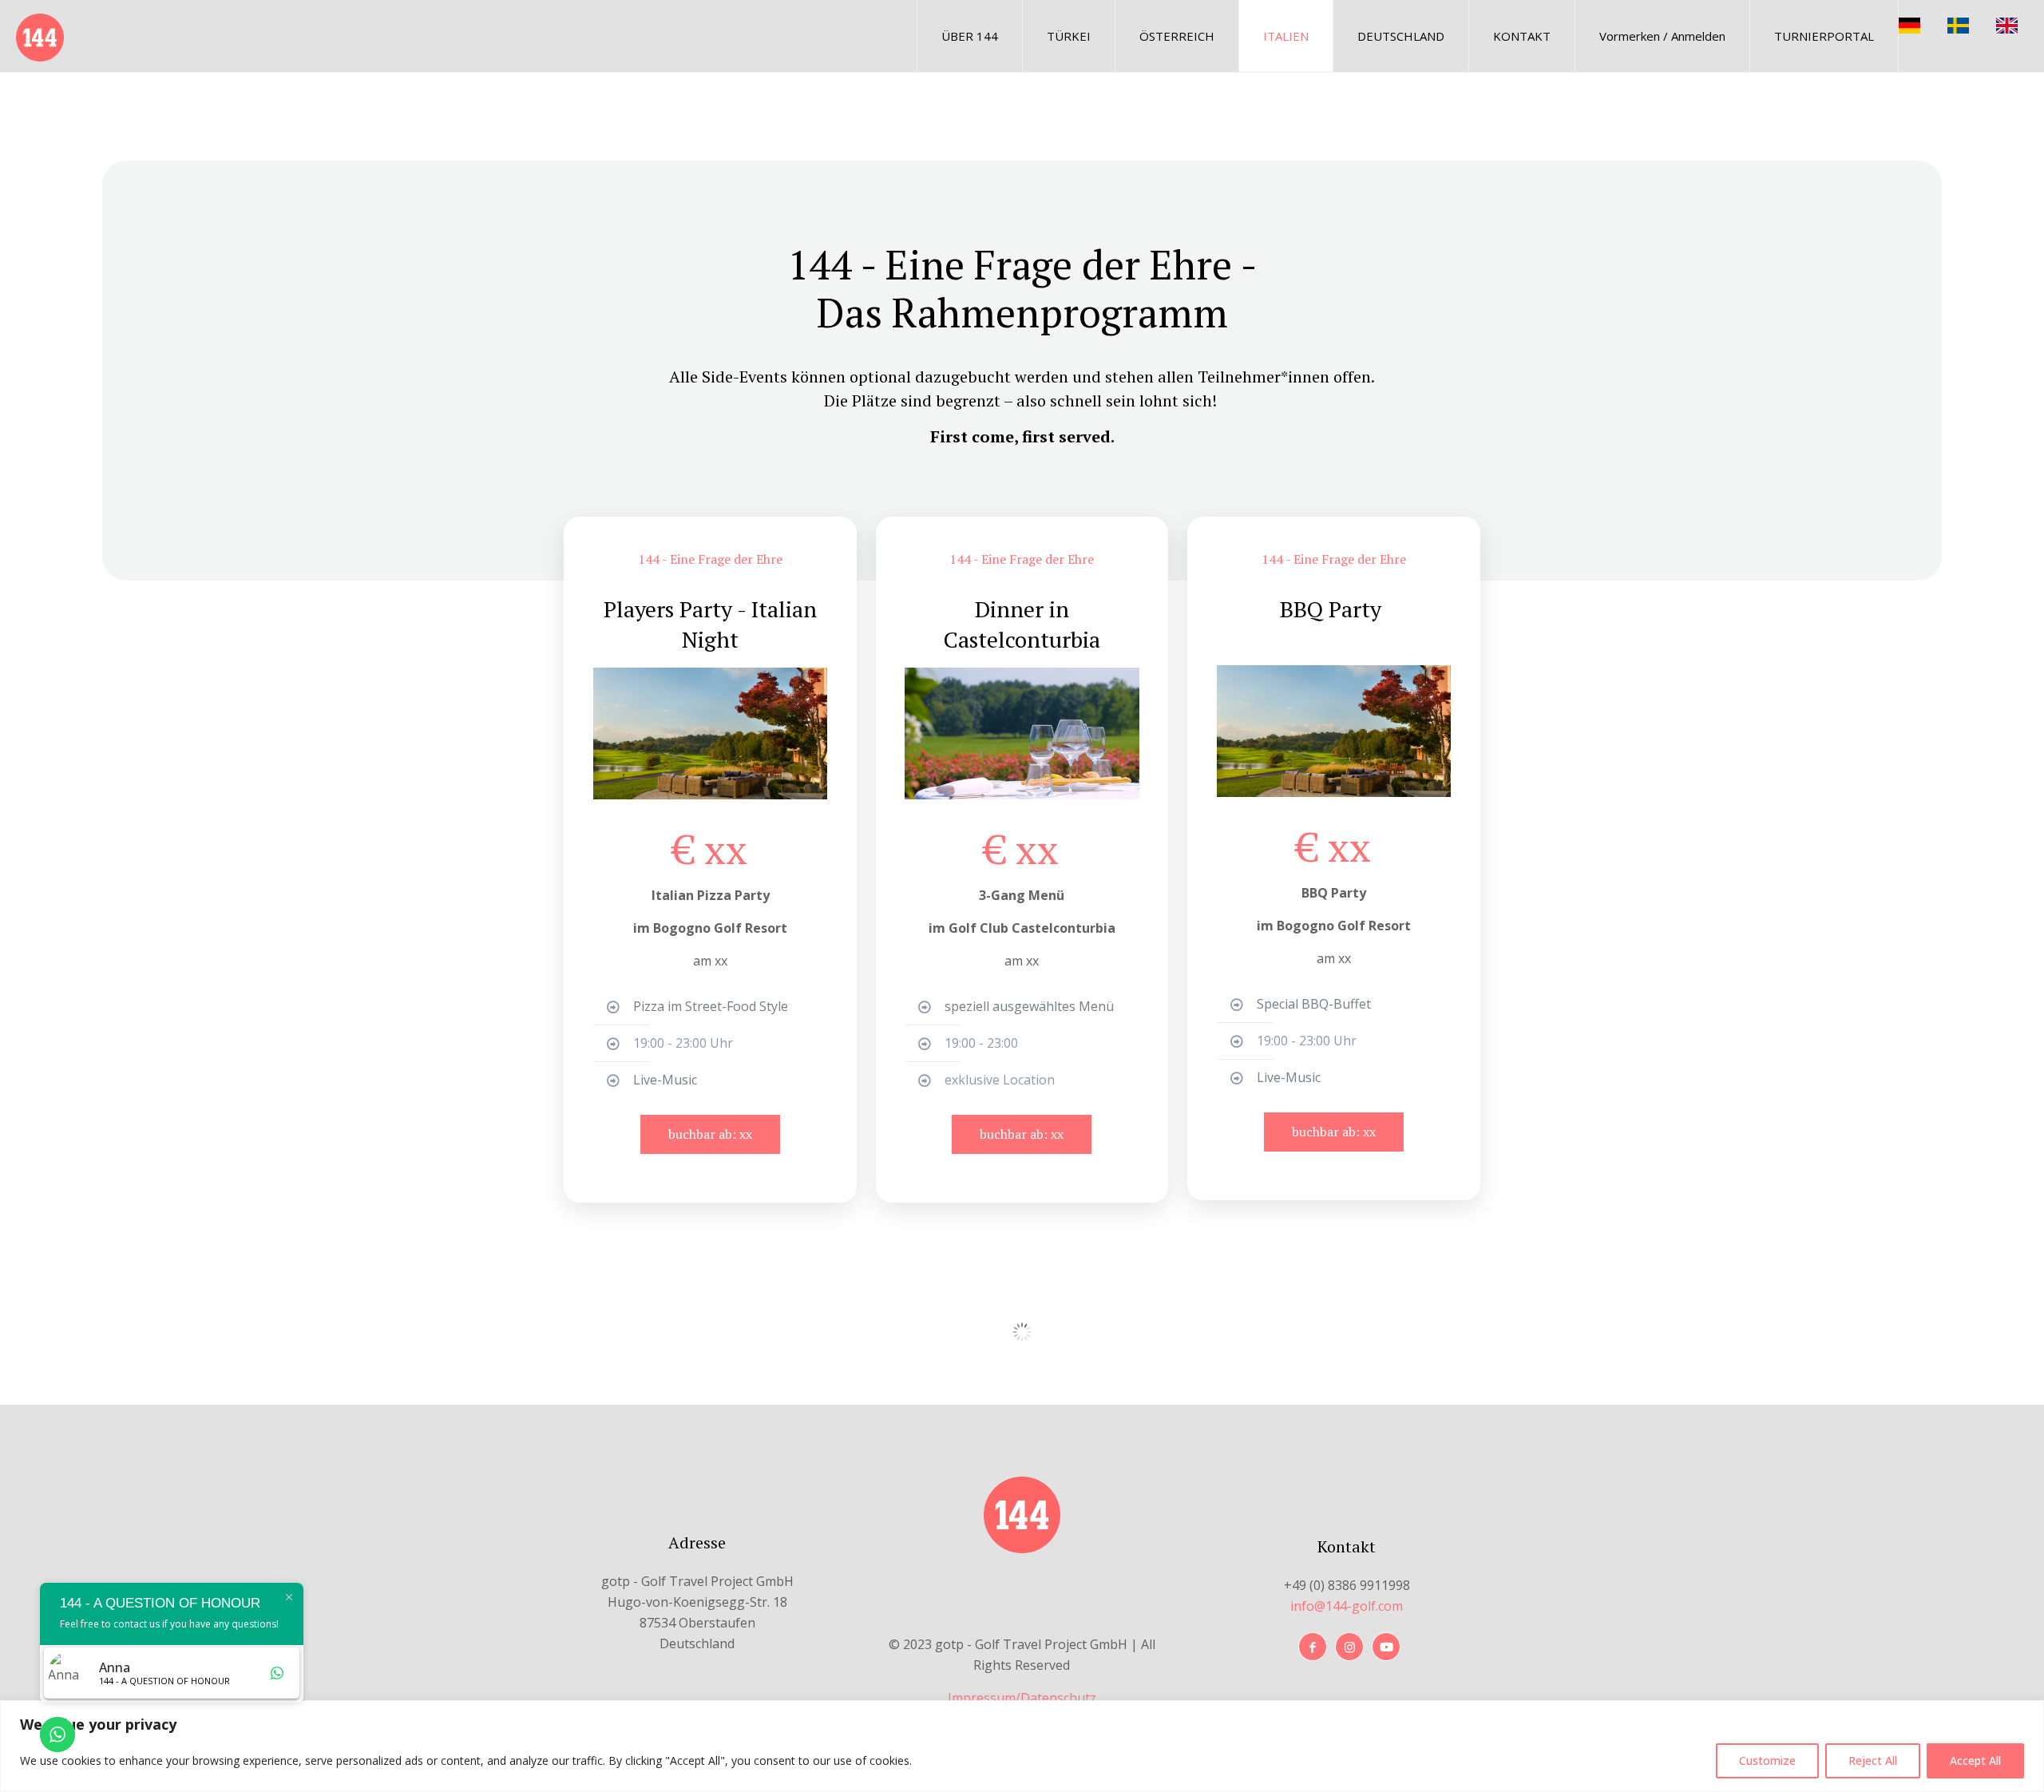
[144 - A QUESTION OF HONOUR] (40, 36)
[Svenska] (1972, 24)
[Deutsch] (1923, 24)
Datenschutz (1058, 1698)
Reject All (1873, 1760)
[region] (1022, 1746)
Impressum (982, 1698)
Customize (1767, 1760)
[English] (2020, 24)
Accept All (1975, 1760)
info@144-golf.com (1347, 1606)
